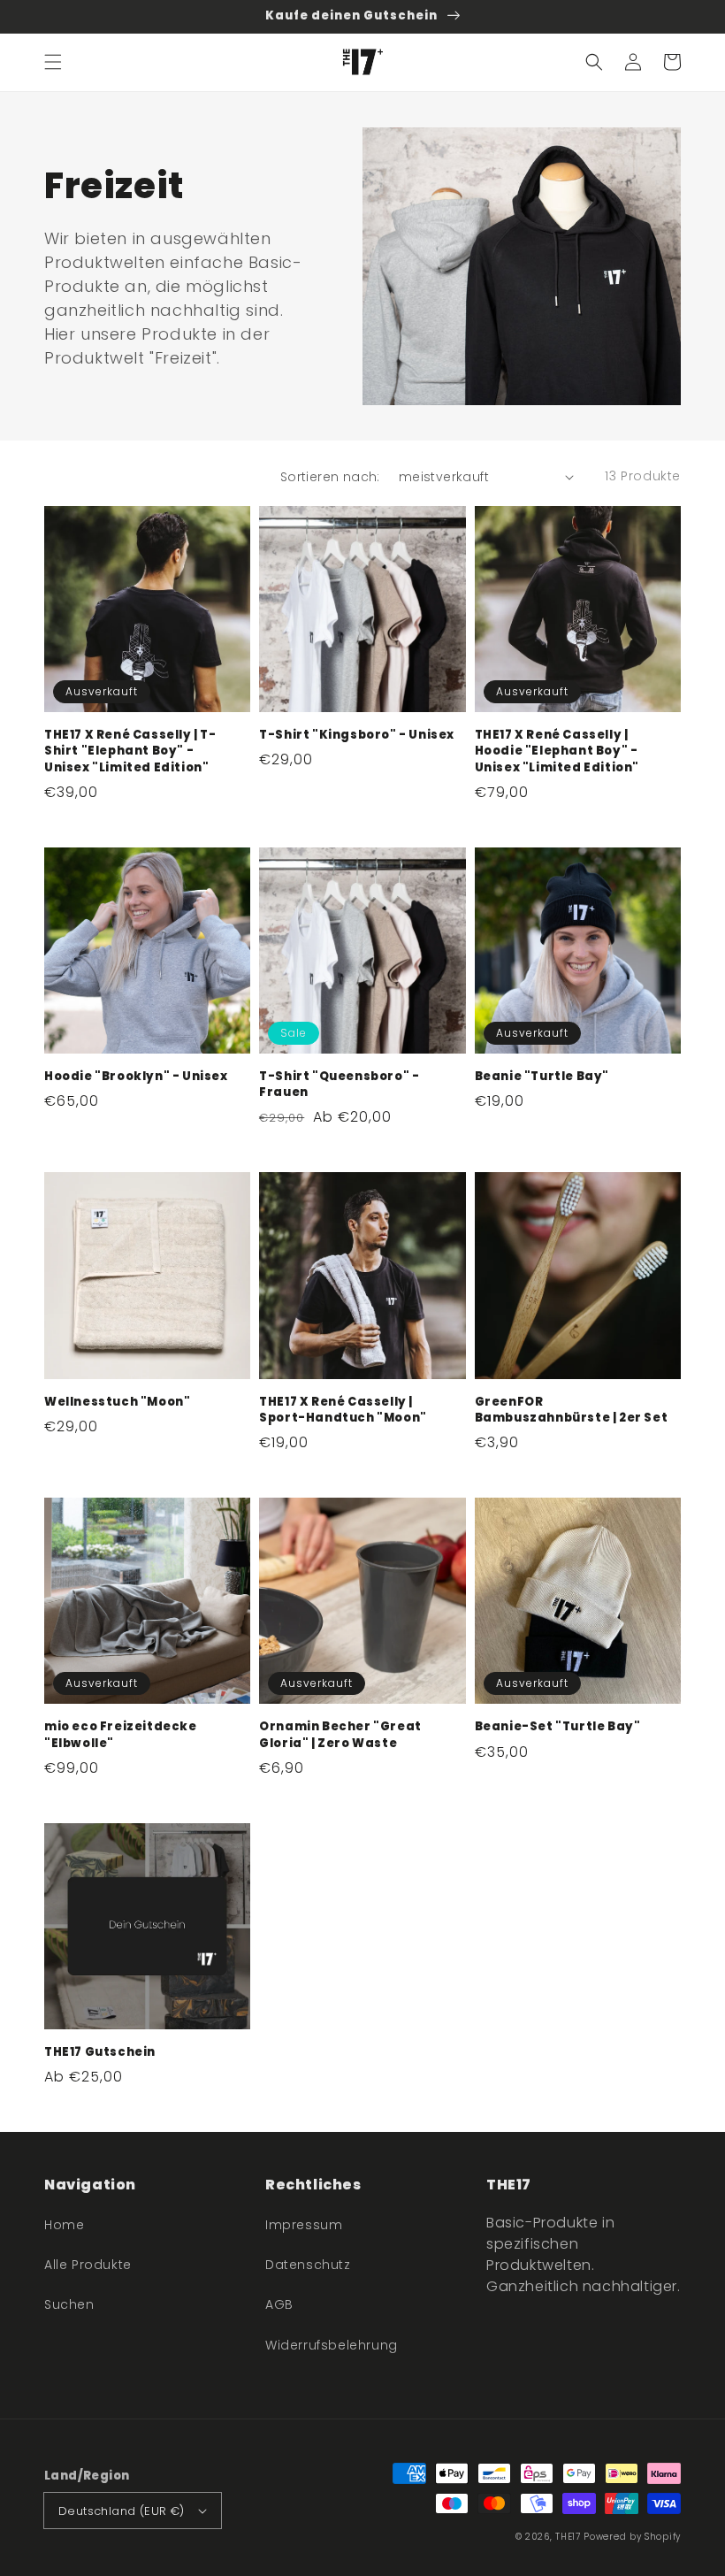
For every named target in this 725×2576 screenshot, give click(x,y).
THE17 (568, 2537)
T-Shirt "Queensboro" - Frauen (339, 1085)
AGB (279, 2304)
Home (64, 2225)
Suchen (69, 2304)
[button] (53, 62)
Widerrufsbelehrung (332, 2345)
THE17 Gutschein (100, 2052)
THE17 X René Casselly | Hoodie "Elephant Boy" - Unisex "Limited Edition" (557, 751)
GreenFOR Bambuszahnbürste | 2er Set (572, 1410)
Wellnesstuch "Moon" (117, 1402)
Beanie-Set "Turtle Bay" (558, 1727)
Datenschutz (308, 2265)
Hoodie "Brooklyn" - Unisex (136, 1077)
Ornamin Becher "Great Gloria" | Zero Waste (340, 1735)
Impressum (304, 2225)
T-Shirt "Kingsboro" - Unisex (357, 735)
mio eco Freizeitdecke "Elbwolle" (121, 1735)
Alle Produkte (88, 2265)
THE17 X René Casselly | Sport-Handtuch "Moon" (343, 1410)
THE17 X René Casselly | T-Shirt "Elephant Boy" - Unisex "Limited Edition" (130, 751)
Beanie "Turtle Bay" (542, 1077)
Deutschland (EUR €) (122, 2511)
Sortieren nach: (330, 477)
